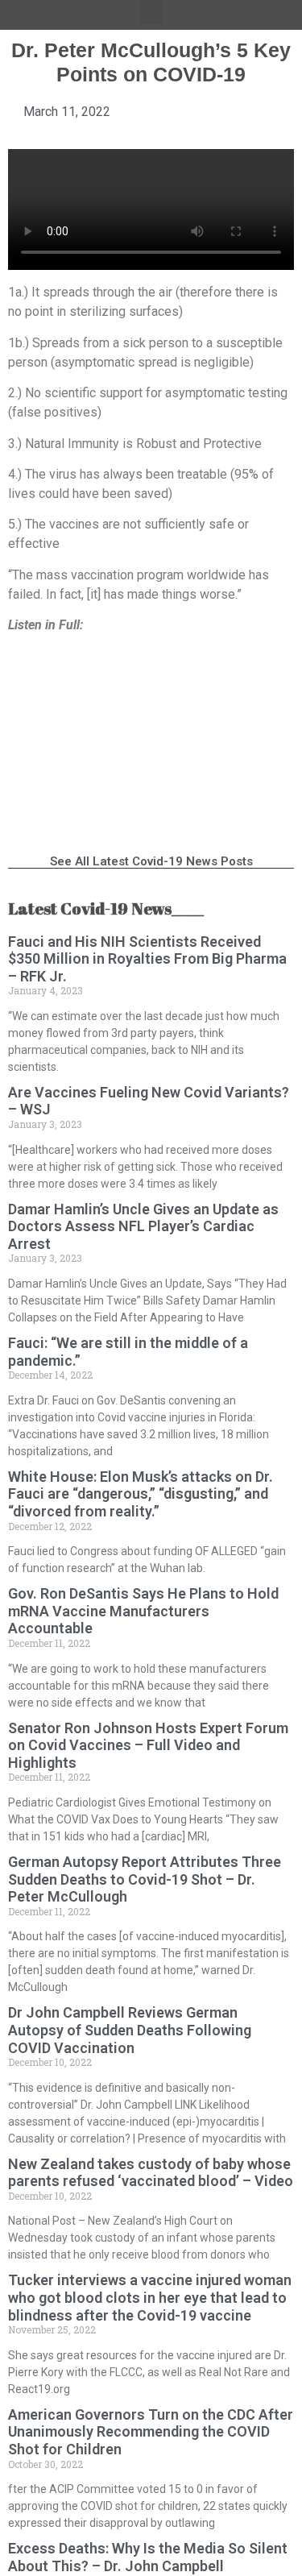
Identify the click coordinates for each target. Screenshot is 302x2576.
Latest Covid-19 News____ (106, 908)
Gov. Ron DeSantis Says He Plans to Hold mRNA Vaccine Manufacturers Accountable (143, 1611)
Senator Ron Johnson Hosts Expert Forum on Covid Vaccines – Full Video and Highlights (148, 1745)
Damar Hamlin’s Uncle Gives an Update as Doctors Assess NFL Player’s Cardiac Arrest (143, 1226)
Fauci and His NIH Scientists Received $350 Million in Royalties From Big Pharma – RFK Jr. (147, 959)
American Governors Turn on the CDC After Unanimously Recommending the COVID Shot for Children (151, 2432)
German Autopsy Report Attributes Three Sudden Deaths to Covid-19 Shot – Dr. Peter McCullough (145, 1879)
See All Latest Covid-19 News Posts (151, 861)
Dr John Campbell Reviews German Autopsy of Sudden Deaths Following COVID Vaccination (130, 2030)
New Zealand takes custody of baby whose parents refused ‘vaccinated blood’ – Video (151, 2173)
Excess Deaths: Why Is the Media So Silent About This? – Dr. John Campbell (148, 2557)
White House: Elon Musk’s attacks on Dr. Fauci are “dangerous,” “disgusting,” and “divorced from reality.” (141, 1494)
